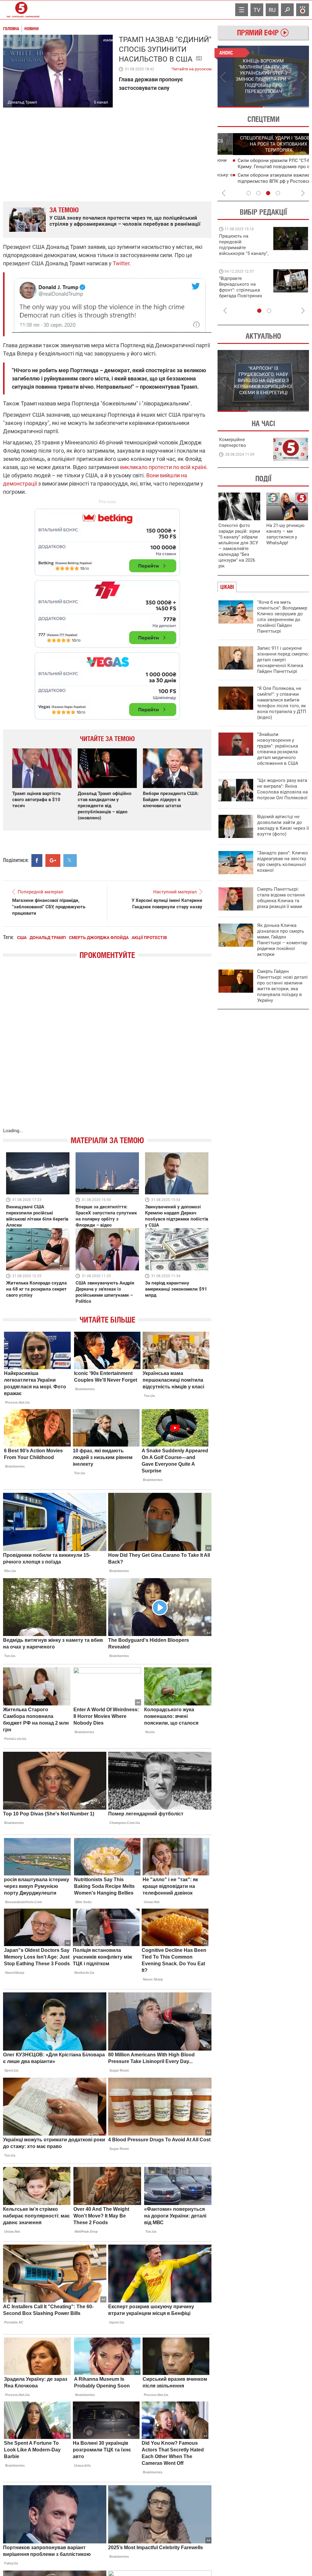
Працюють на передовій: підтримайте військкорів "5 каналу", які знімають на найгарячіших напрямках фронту (244, 253)
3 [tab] (268, 193)
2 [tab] (286, 107)
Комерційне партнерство (233, 442)
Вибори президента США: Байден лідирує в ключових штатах (171, 800)
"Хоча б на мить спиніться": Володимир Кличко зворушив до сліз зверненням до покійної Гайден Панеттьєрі (282, 617)
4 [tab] (278, 193)
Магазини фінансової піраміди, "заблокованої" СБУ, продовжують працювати (49, 907)
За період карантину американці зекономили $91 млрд (176, 1289)
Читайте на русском (191, 68)
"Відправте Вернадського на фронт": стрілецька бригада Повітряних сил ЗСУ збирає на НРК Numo (241, 293)
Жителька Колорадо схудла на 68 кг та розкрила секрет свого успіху (36, 1289)
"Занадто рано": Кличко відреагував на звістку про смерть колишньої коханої (283, 862)
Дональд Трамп (48, 938)
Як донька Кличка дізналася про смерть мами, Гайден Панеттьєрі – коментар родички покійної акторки (282, 940)
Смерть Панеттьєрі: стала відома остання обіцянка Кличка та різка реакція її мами (281, 898)
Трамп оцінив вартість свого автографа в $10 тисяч (36, 800)
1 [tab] (240, 107)
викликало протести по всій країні (163, 467)
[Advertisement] (107, 611)
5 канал (101, 102)
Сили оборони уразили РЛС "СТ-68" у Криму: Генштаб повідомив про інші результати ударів (262, 167)
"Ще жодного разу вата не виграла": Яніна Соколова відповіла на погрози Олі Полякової (282, 789)
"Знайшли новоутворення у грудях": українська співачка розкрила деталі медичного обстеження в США (278, 749)
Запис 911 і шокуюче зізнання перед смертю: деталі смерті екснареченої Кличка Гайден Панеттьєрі (283, 660)
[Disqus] (107, 1050)
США (22, 938)
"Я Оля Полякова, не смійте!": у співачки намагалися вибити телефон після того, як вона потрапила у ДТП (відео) (282, 703)
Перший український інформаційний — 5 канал (21, 10)
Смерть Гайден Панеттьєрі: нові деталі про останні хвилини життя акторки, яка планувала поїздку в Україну (282, 986)
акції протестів (149, 938)
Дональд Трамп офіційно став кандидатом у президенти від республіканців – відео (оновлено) (105, 806)
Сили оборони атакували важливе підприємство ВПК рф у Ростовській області (262, 181)
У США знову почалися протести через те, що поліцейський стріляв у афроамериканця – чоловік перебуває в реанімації (125, 221)
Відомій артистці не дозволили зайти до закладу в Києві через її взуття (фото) (283, 825)
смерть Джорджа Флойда (99, 938)
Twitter (121, 263)
